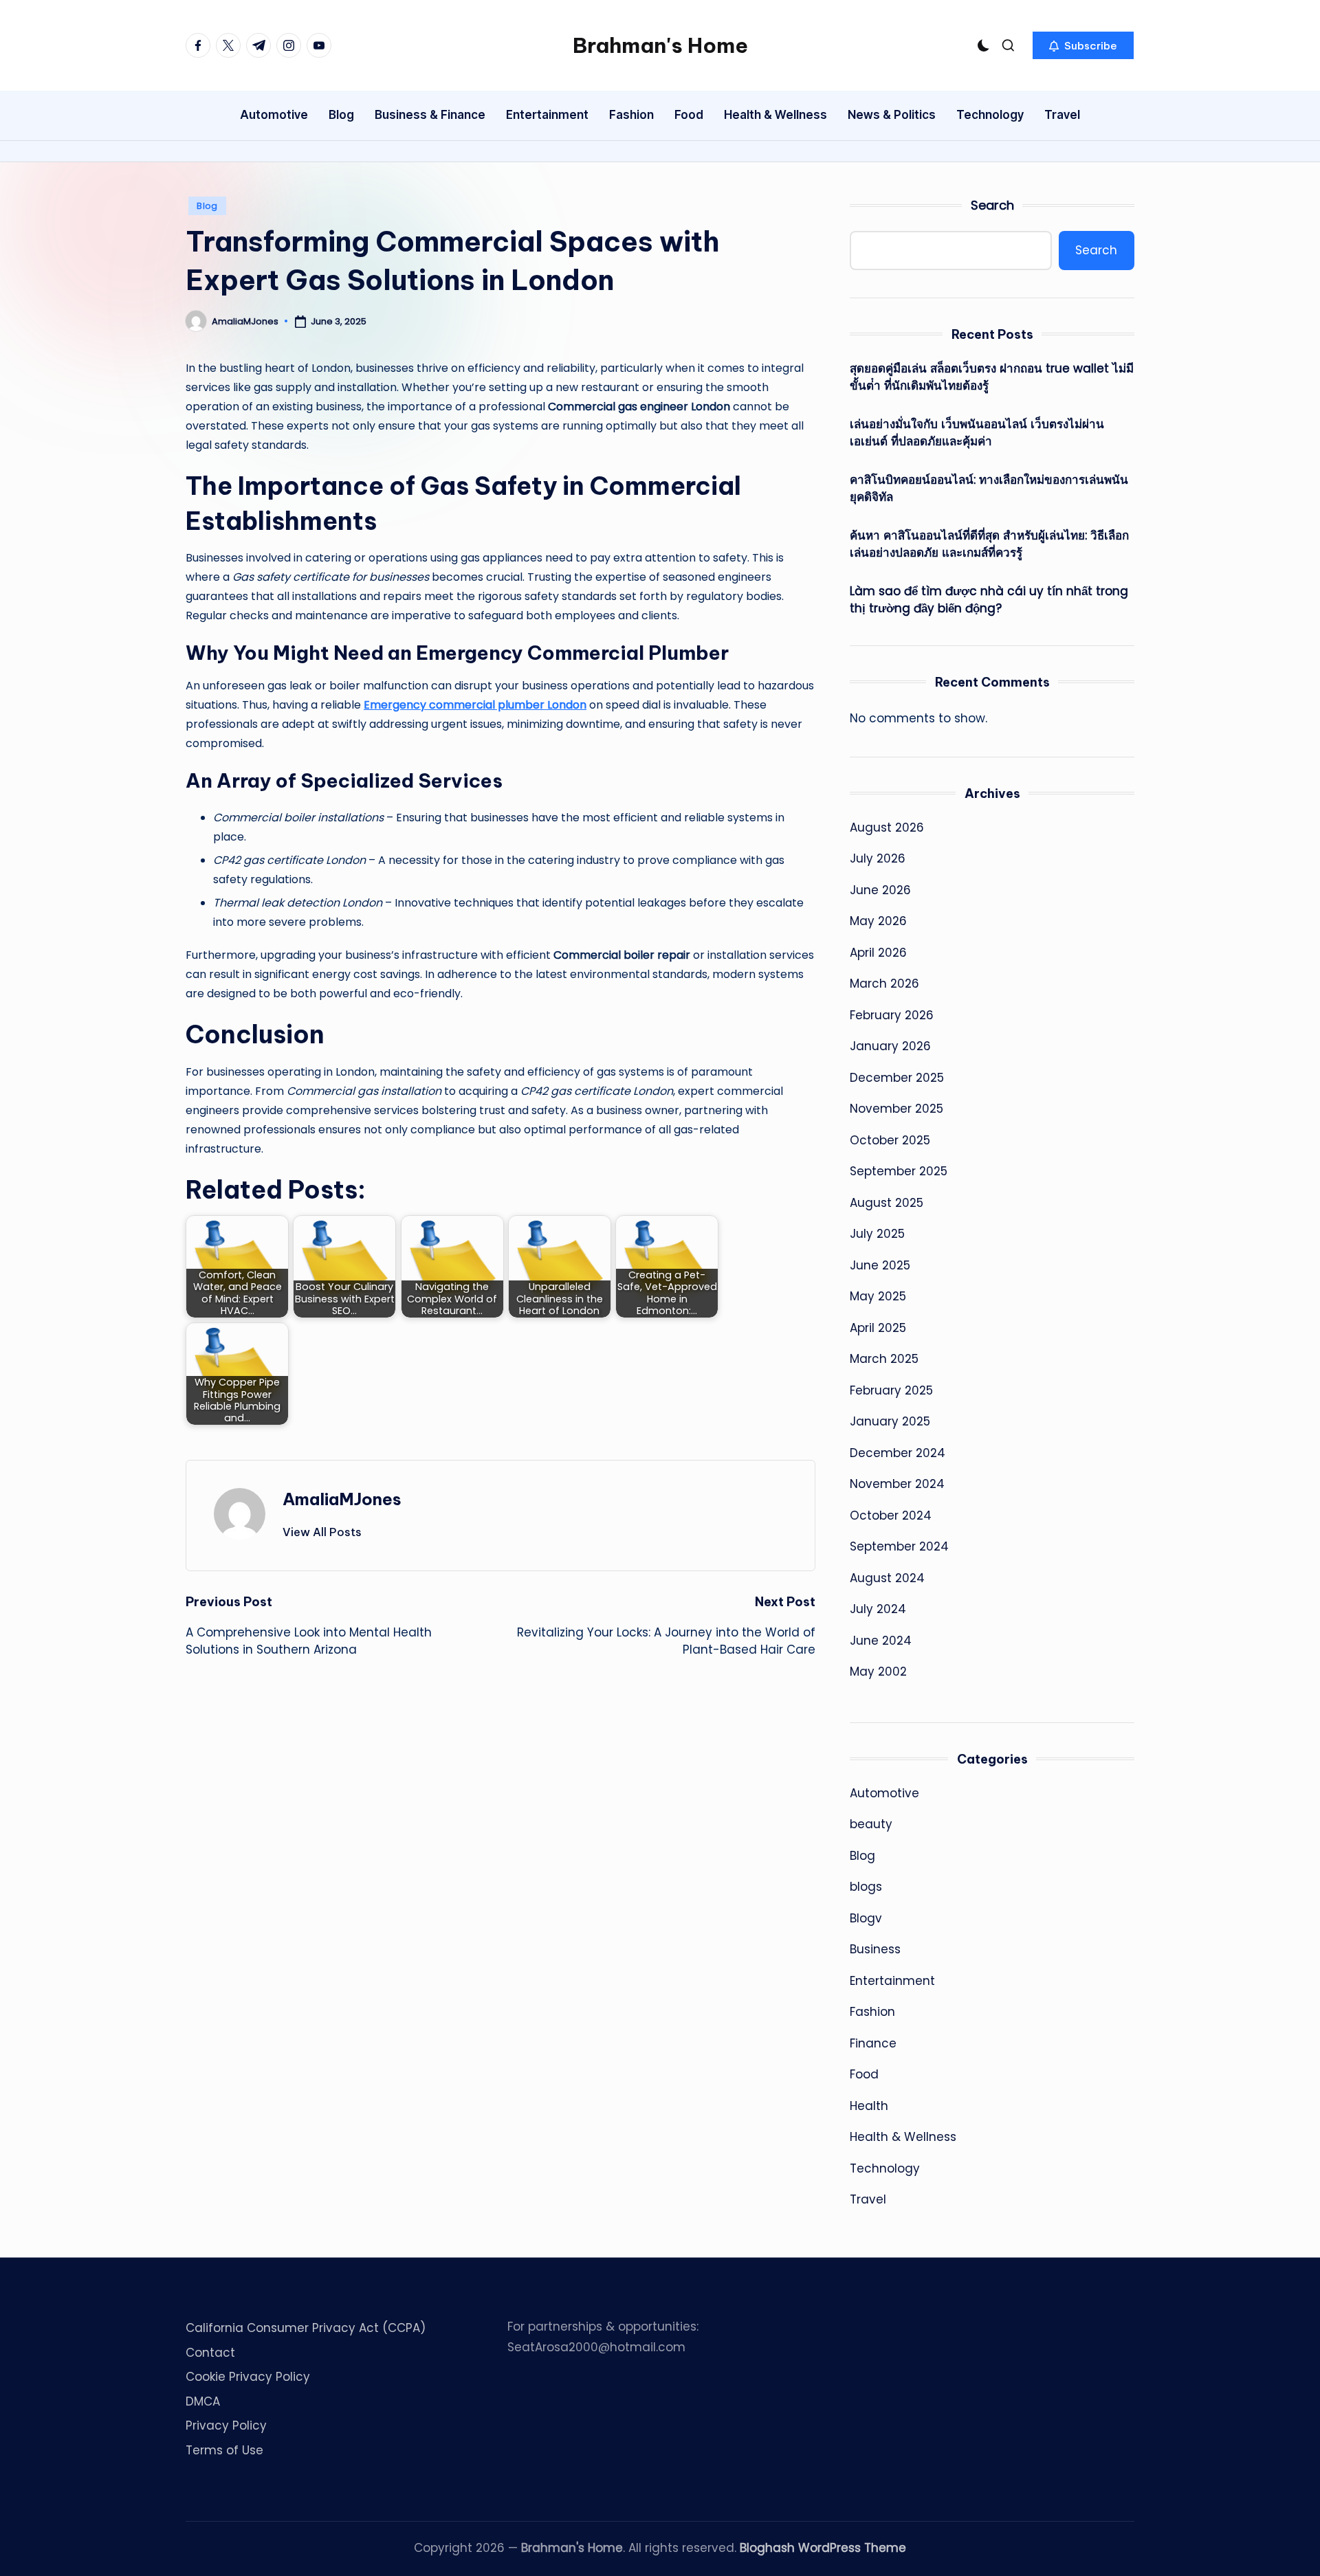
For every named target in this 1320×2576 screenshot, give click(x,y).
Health (869, 2106)
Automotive (884, 1793)
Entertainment (892, 1981)
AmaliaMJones (342, 1499)
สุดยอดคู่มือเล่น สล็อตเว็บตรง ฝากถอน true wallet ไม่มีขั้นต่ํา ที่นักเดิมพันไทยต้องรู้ (992, 377)
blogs (866, 1887)
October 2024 (891, 1515)
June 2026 (880, 890)
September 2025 (899, 1171)
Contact (210, 2353)
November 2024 (897, 1484)
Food (864, 2074)
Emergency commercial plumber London (475, 705)
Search (992, 205)
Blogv (866, 1918)
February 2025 (891, 1390)
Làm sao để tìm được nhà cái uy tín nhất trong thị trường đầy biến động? (989, 600)
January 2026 (890, 1046)
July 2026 (878, 858)
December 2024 (898, 1453)
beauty (871, 1824)
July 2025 (877, 1234)
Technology (885, 2168)
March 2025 (884, 1359)
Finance (873, 2043)
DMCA (203, 2401)
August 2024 (887, 1578)
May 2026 (878, 921)
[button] (1083, 45)
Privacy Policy (226, 2425)
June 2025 (880, 1265)
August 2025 (887, 1203)
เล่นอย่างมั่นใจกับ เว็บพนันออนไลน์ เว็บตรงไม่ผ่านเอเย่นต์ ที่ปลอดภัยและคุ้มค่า (977, 433)
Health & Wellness (903, 2137)
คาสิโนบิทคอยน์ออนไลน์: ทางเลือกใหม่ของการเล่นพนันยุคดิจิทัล (989, 489)
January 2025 (890, 1421)
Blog (207, 206)
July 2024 (878, 1609)
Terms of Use (224, 2450)
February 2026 (892, 1015)
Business (875, 1949)
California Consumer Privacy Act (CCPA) (306, 2328)
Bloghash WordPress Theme (823, 2548)
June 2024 (881, 1641)
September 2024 (899, 1546)
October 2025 (890, 1140)
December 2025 (897, 1078)
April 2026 (878, 953)
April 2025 (878, 1328)
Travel (868, 2199)
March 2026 (884, 984)
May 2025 (878, 1296)
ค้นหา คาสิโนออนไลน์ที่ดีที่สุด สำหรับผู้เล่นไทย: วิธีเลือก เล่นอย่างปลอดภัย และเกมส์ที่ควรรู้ (989, 544)
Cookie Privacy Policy (248, 2377)
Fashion (872, 2012)
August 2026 (887, 828)
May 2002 (878, 1672)
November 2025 (896, 1109)
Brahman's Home (660, 45)
